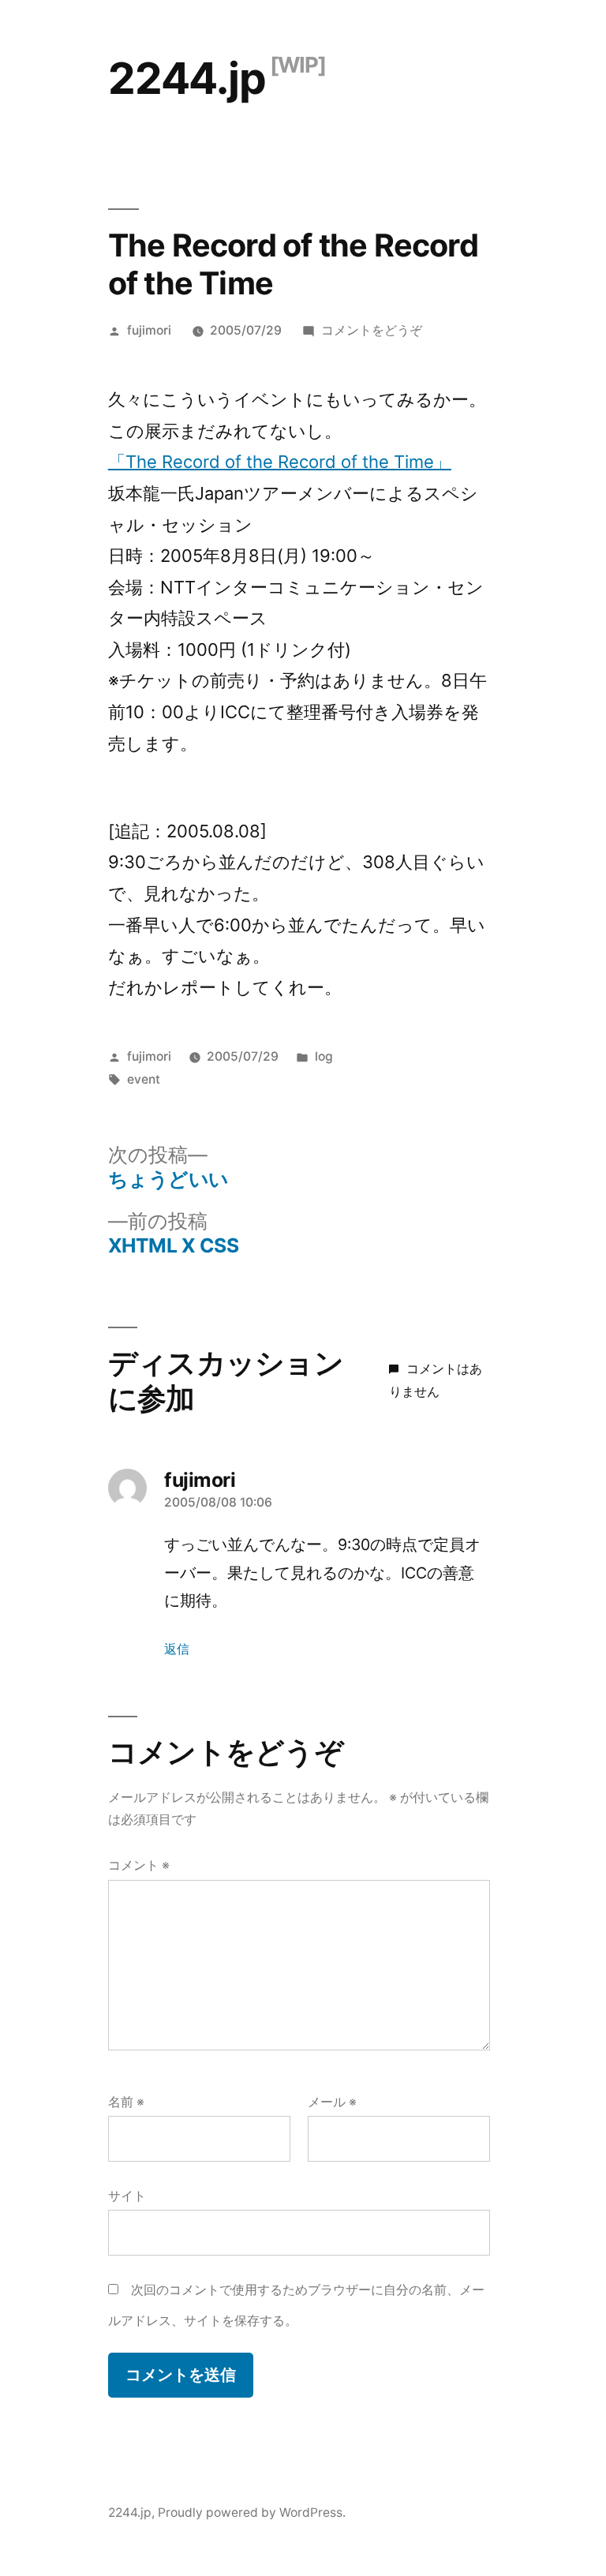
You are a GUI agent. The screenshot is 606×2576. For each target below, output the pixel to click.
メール (332, 2102)
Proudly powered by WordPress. (252, 2512)
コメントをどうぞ (372, 330)
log (324, 1056)
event (144, 1079)
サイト (127, 2196)
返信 (177, 1649)
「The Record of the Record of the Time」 (280, 462)
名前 (126, 2102)
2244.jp (187, 78)
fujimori (149, 330)
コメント (139, 1865)
